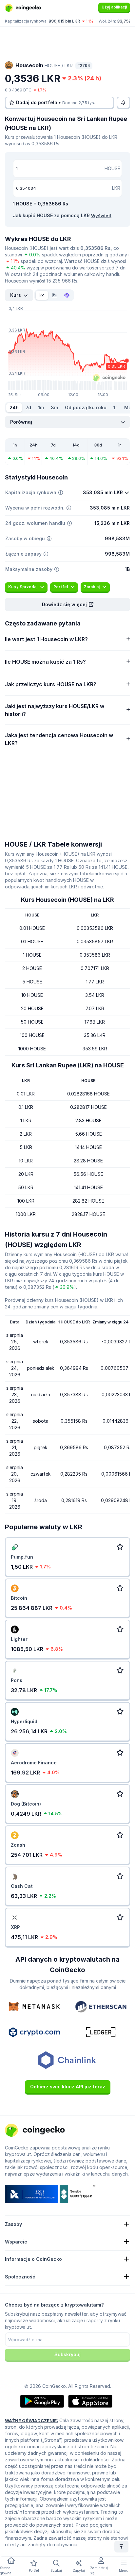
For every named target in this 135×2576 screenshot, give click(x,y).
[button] (67, 605)
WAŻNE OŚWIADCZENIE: (31, 2421)
